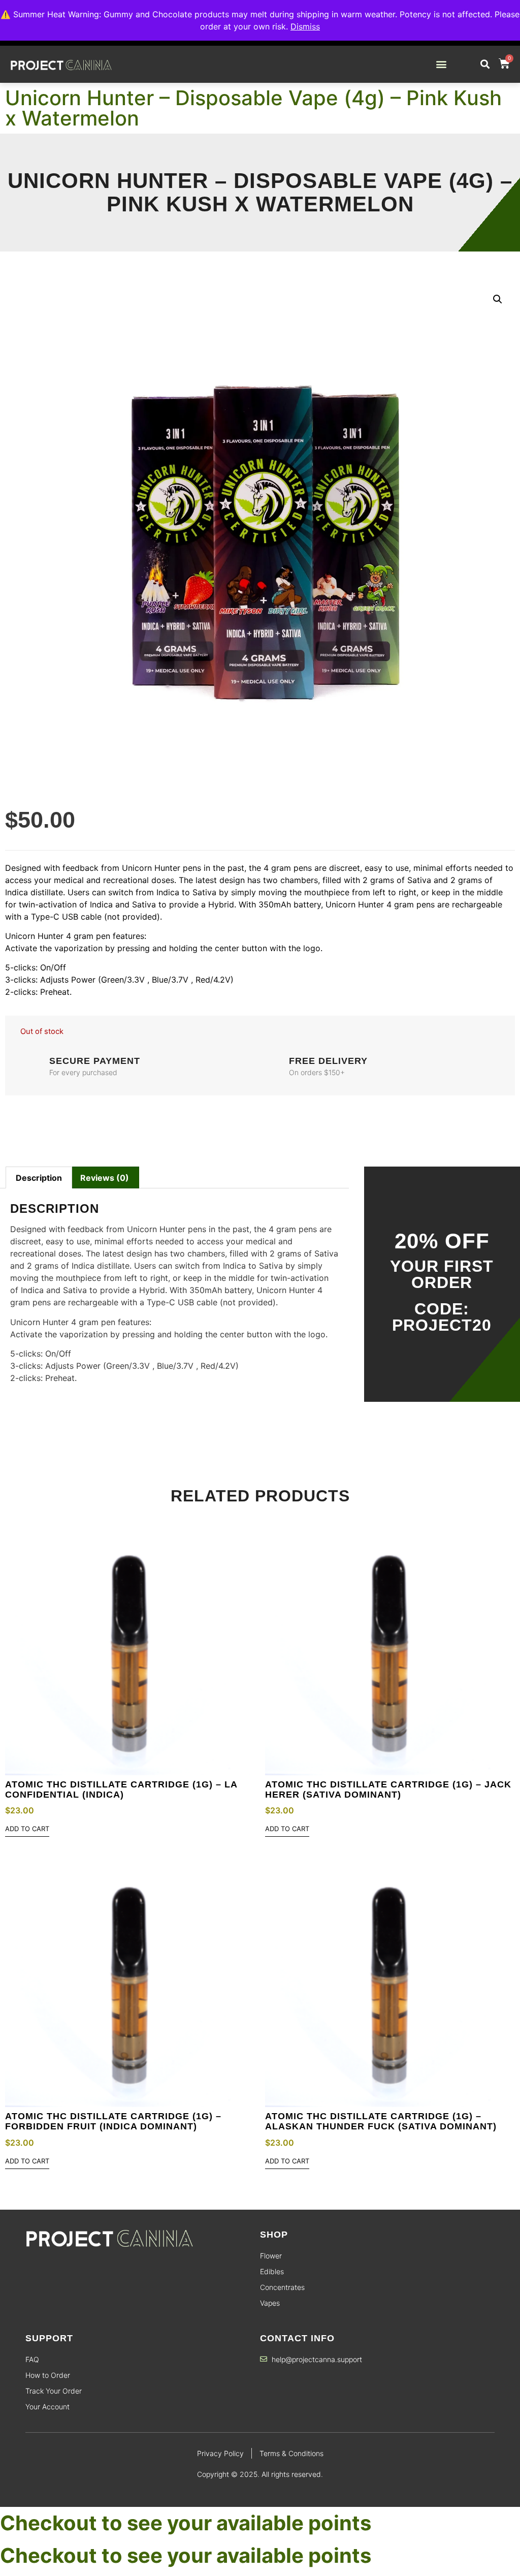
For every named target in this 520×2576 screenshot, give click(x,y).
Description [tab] (39, 1178)
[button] (442, 64)
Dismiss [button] (305, 26)
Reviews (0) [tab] (105, 1178)
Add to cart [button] (27, 1829)
